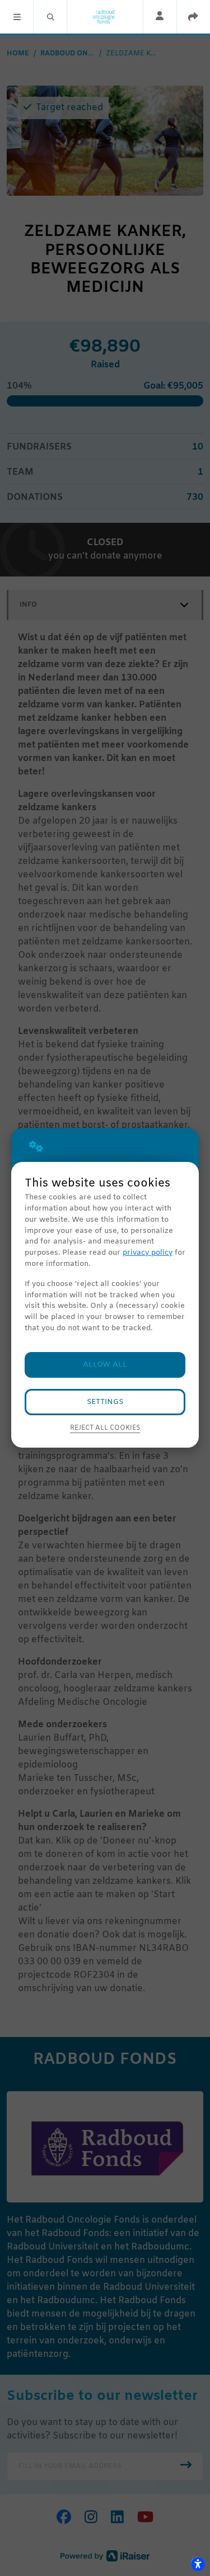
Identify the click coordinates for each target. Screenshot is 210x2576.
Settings (105, 1402)
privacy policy (148, 1253)
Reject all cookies (105, 1428)
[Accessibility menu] (198, 2564)
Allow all (105, 1365)
